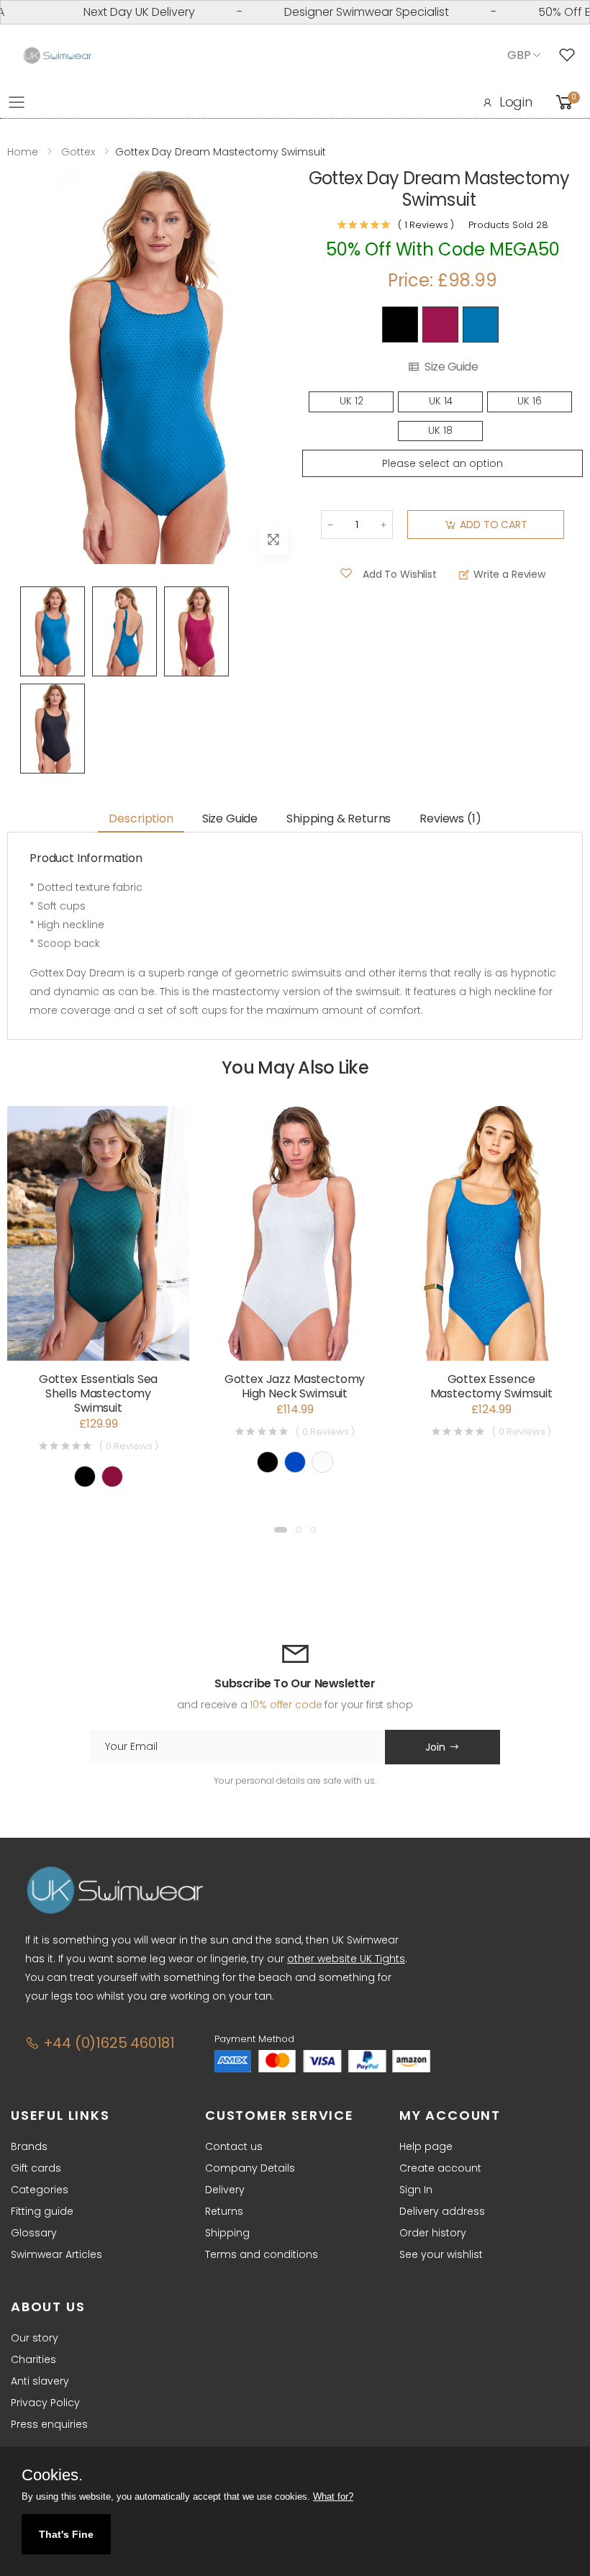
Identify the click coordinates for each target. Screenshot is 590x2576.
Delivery (225, 2190)
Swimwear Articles (56, 2254)
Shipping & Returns (339, 818)
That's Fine (66, 2534)
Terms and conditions (262, 2254)
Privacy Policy (45, 2403)
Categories (40, 2190)
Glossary (34, 2233)
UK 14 (441, 401)
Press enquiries (49, 2424)
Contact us (234, 2146)
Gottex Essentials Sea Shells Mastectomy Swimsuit (99, 1393)
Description (141, 818)
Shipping (227, 2233)
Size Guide (451, 367)
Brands (29, 2146)
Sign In (416, 2190)
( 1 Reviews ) (426, 225)
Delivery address (442, 2211)
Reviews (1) (450, 818)
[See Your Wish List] (571, 55)
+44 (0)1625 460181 (107, 2043)
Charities (33, 2359)
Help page (426, 2146)
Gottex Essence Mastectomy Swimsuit (491, 1386)
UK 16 (530, 401)
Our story (35, 2338)
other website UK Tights (346, 1959)
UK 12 (351, 401)
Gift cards (36, 2168)
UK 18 (440, 431)
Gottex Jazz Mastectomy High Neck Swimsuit (295, 1386)
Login (516, 102)
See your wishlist (441, 2254)
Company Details (250, 2168)
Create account (440, 2168)
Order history (433, 2233)
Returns (224, 2211)
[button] (281, 1530)
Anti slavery (40, 2381)
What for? (333, 2496)
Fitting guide (42, 2211)
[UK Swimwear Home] (58, 56)
